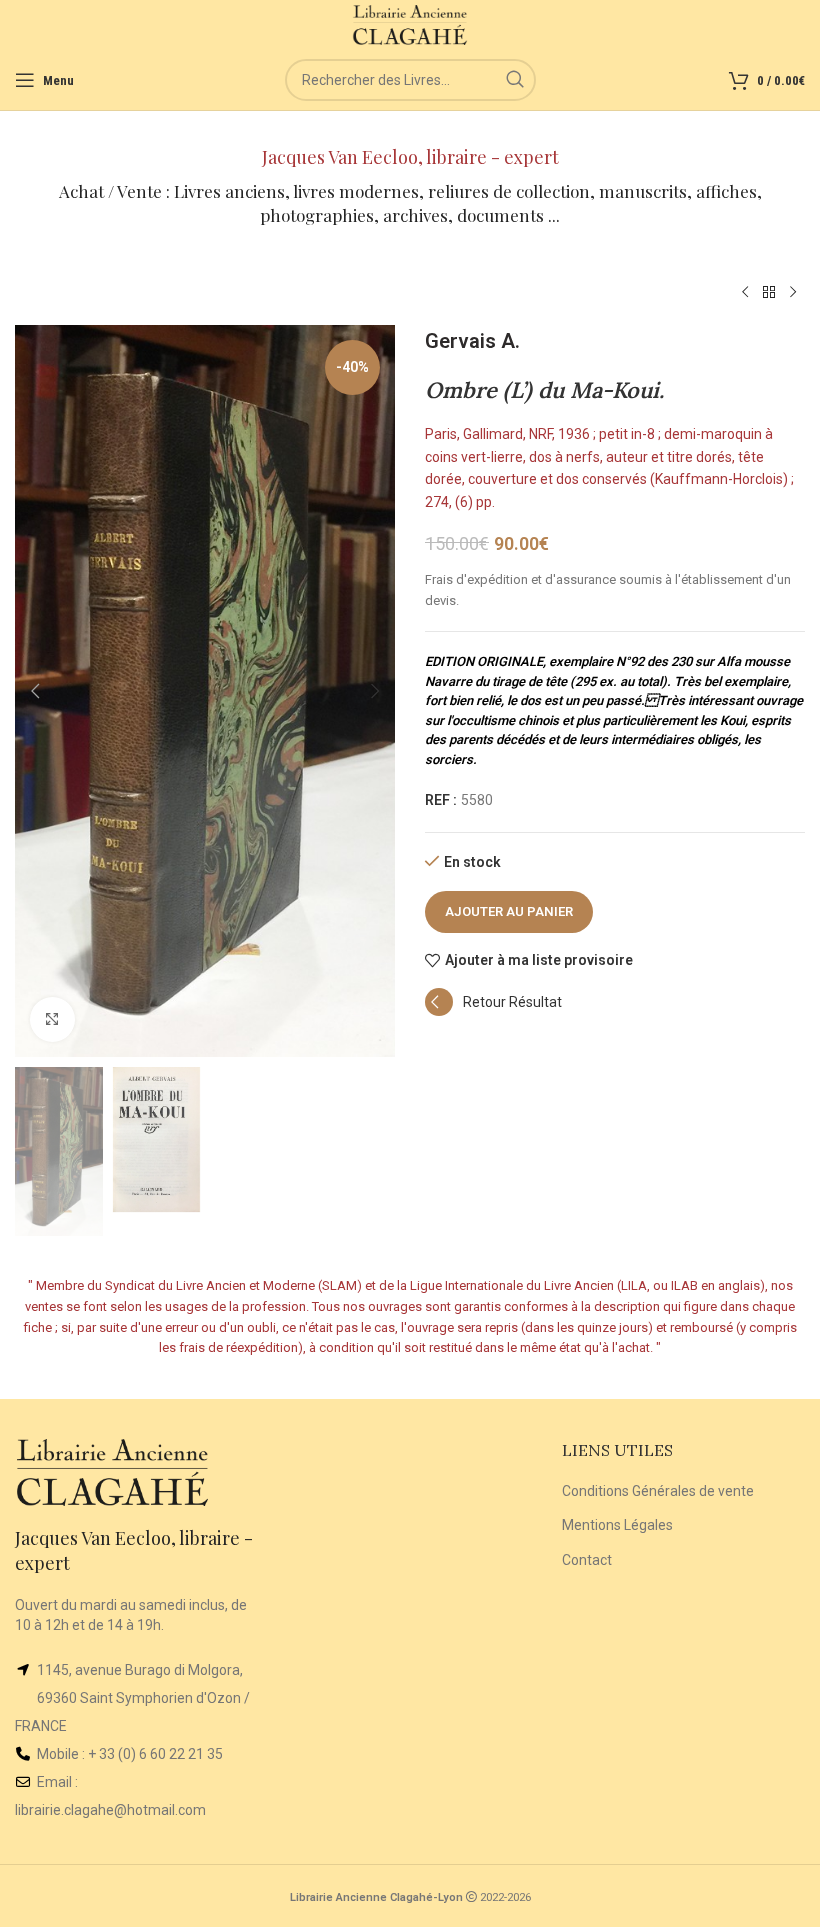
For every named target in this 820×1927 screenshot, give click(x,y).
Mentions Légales (617, 1525)
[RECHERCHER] (515, 80)
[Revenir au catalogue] (769, 293)
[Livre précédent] (745, 293)
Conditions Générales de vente (658, 1491)
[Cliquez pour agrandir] (52, 1019)
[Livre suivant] (793, 293)
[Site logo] (410, 24)
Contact (587, 1560)
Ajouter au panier (509, 911)
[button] (35, 691)
